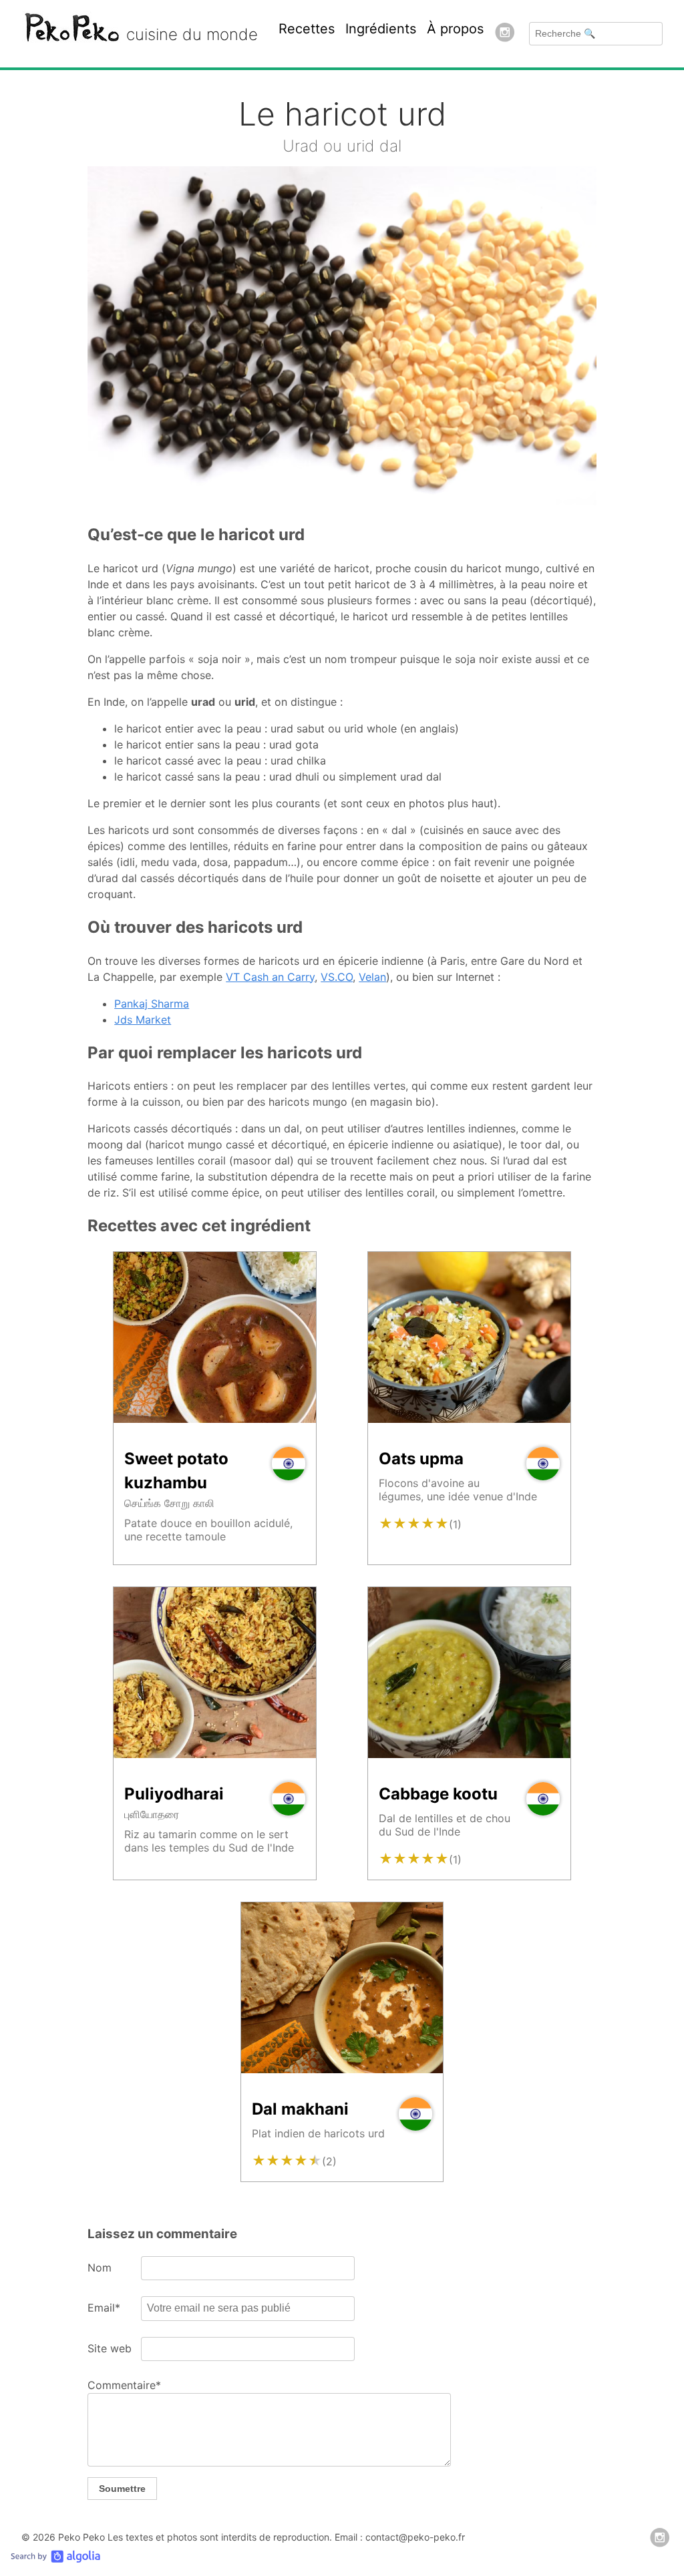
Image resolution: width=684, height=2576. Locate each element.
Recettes (307, 29)
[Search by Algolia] (55, 2559)
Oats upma (421, 1459)
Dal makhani (300, 2109)
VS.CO (337, 977)
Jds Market (143, 1020)
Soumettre (122, 2489)
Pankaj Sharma (152, 1004)
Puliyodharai (174, 1794)
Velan (372, 977)
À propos (455, 29)
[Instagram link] (505, 34)
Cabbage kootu (438, 1794)
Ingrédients (381, 29)
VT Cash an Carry (270, 977)
